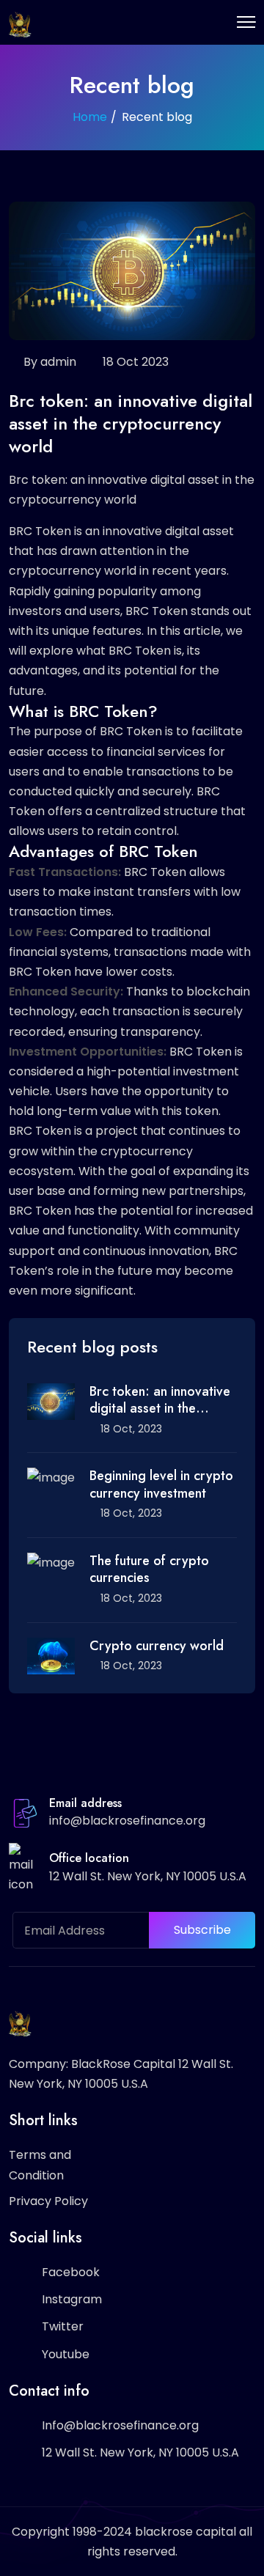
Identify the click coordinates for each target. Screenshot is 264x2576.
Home (90, 117)
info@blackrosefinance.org (127, 1821)
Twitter (63, 2326)
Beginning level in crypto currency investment (161, 1485)
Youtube (66, 2354)
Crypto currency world (157, 1646)
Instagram (72, 2299)
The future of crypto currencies (149, 1570)
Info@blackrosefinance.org (120, 2425)
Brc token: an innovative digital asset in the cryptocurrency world (160, 1401)
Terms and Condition (40, 2165)
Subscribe (202, 1930)
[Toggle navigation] (246, 22)
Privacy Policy (48, 2201)
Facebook (71, 2272)
